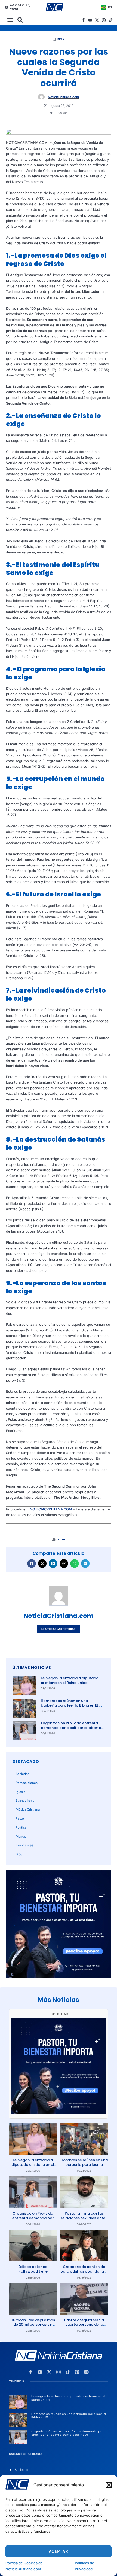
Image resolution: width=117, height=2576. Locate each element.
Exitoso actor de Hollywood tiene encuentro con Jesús (33, 2271)
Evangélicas (24, 1845)
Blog (61, 39)
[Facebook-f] (83, 20)
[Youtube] (90, 20)
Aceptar (58, 2551)
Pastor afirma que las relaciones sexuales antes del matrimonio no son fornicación (84, 2220)
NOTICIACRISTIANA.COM (51, 1509)
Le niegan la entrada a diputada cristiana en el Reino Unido (70, 1680)
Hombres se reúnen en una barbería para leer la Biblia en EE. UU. (70, 1705)
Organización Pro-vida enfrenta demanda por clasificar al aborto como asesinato (71, 1728)
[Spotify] (86, 2372)
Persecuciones (27, 1783)
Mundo (21, 1836)
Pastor (20, 1818)
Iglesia (21, 1792)
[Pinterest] (77, 2372)
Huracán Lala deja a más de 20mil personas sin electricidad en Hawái (33, 2325)
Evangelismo (25, 1801)
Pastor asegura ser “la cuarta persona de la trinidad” (84, 2325)
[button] (109, 2485)
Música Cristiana (28, 1809)
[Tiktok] (111, 20)
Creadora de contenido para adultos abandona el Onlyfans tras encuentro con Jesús (84, 2274)
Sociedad (23, 1774)
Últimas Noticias (32, 1668)
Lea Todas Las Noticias (58, 1629)
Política (21, 1827)
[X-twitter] (97, 20)
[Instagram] (104, 20)
